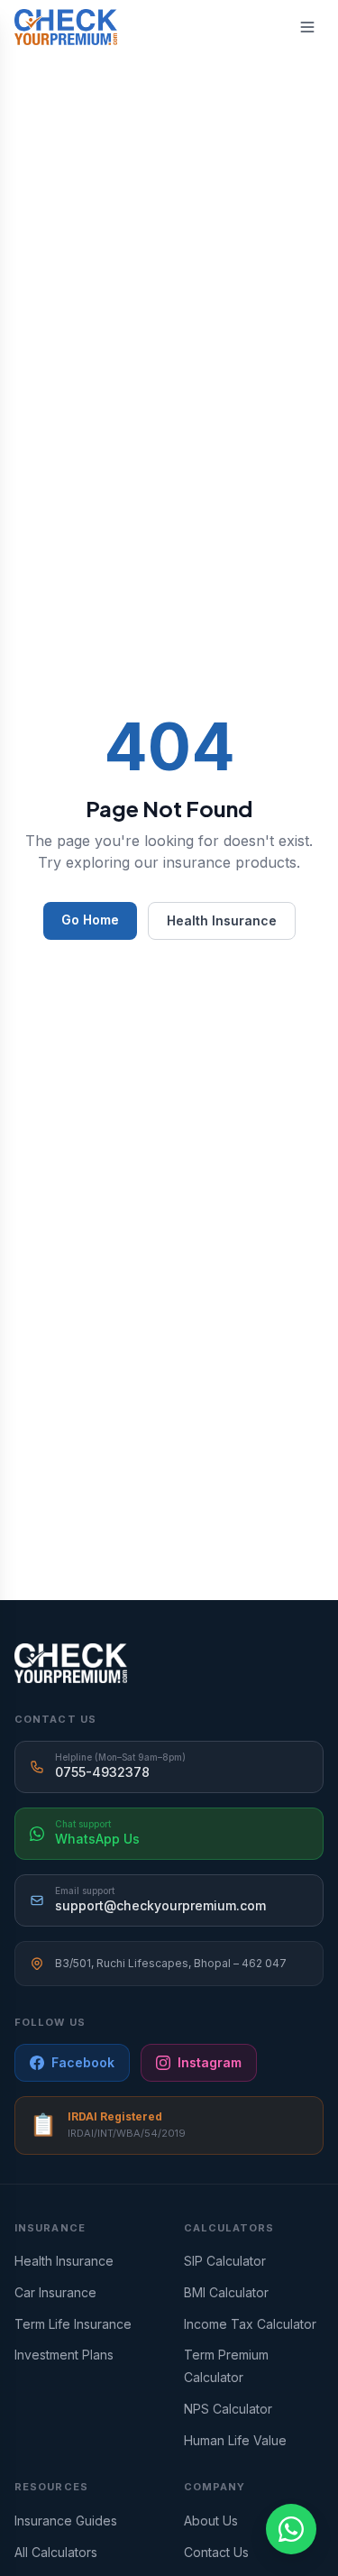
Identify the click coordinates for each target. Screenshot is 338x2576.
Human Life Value (235, 2440)
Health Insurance (222, 920)
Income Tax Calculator (250, 2324)
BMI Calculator (226, 2292)
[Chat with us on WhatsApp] (291, 2529)
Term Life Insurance (73, 2324)
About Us (211, 2521)
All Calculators (56, 2552)
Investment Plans (64, 2355)
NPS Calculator (228, 2409)
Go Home (90, 920)
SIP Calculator (225, 2261)
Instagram (210, 2062)
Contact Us (216, 2552)
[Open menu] (307, 27)
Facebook (83, 2062)
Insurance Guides (66, 2521)
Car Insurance (55, 2292)
